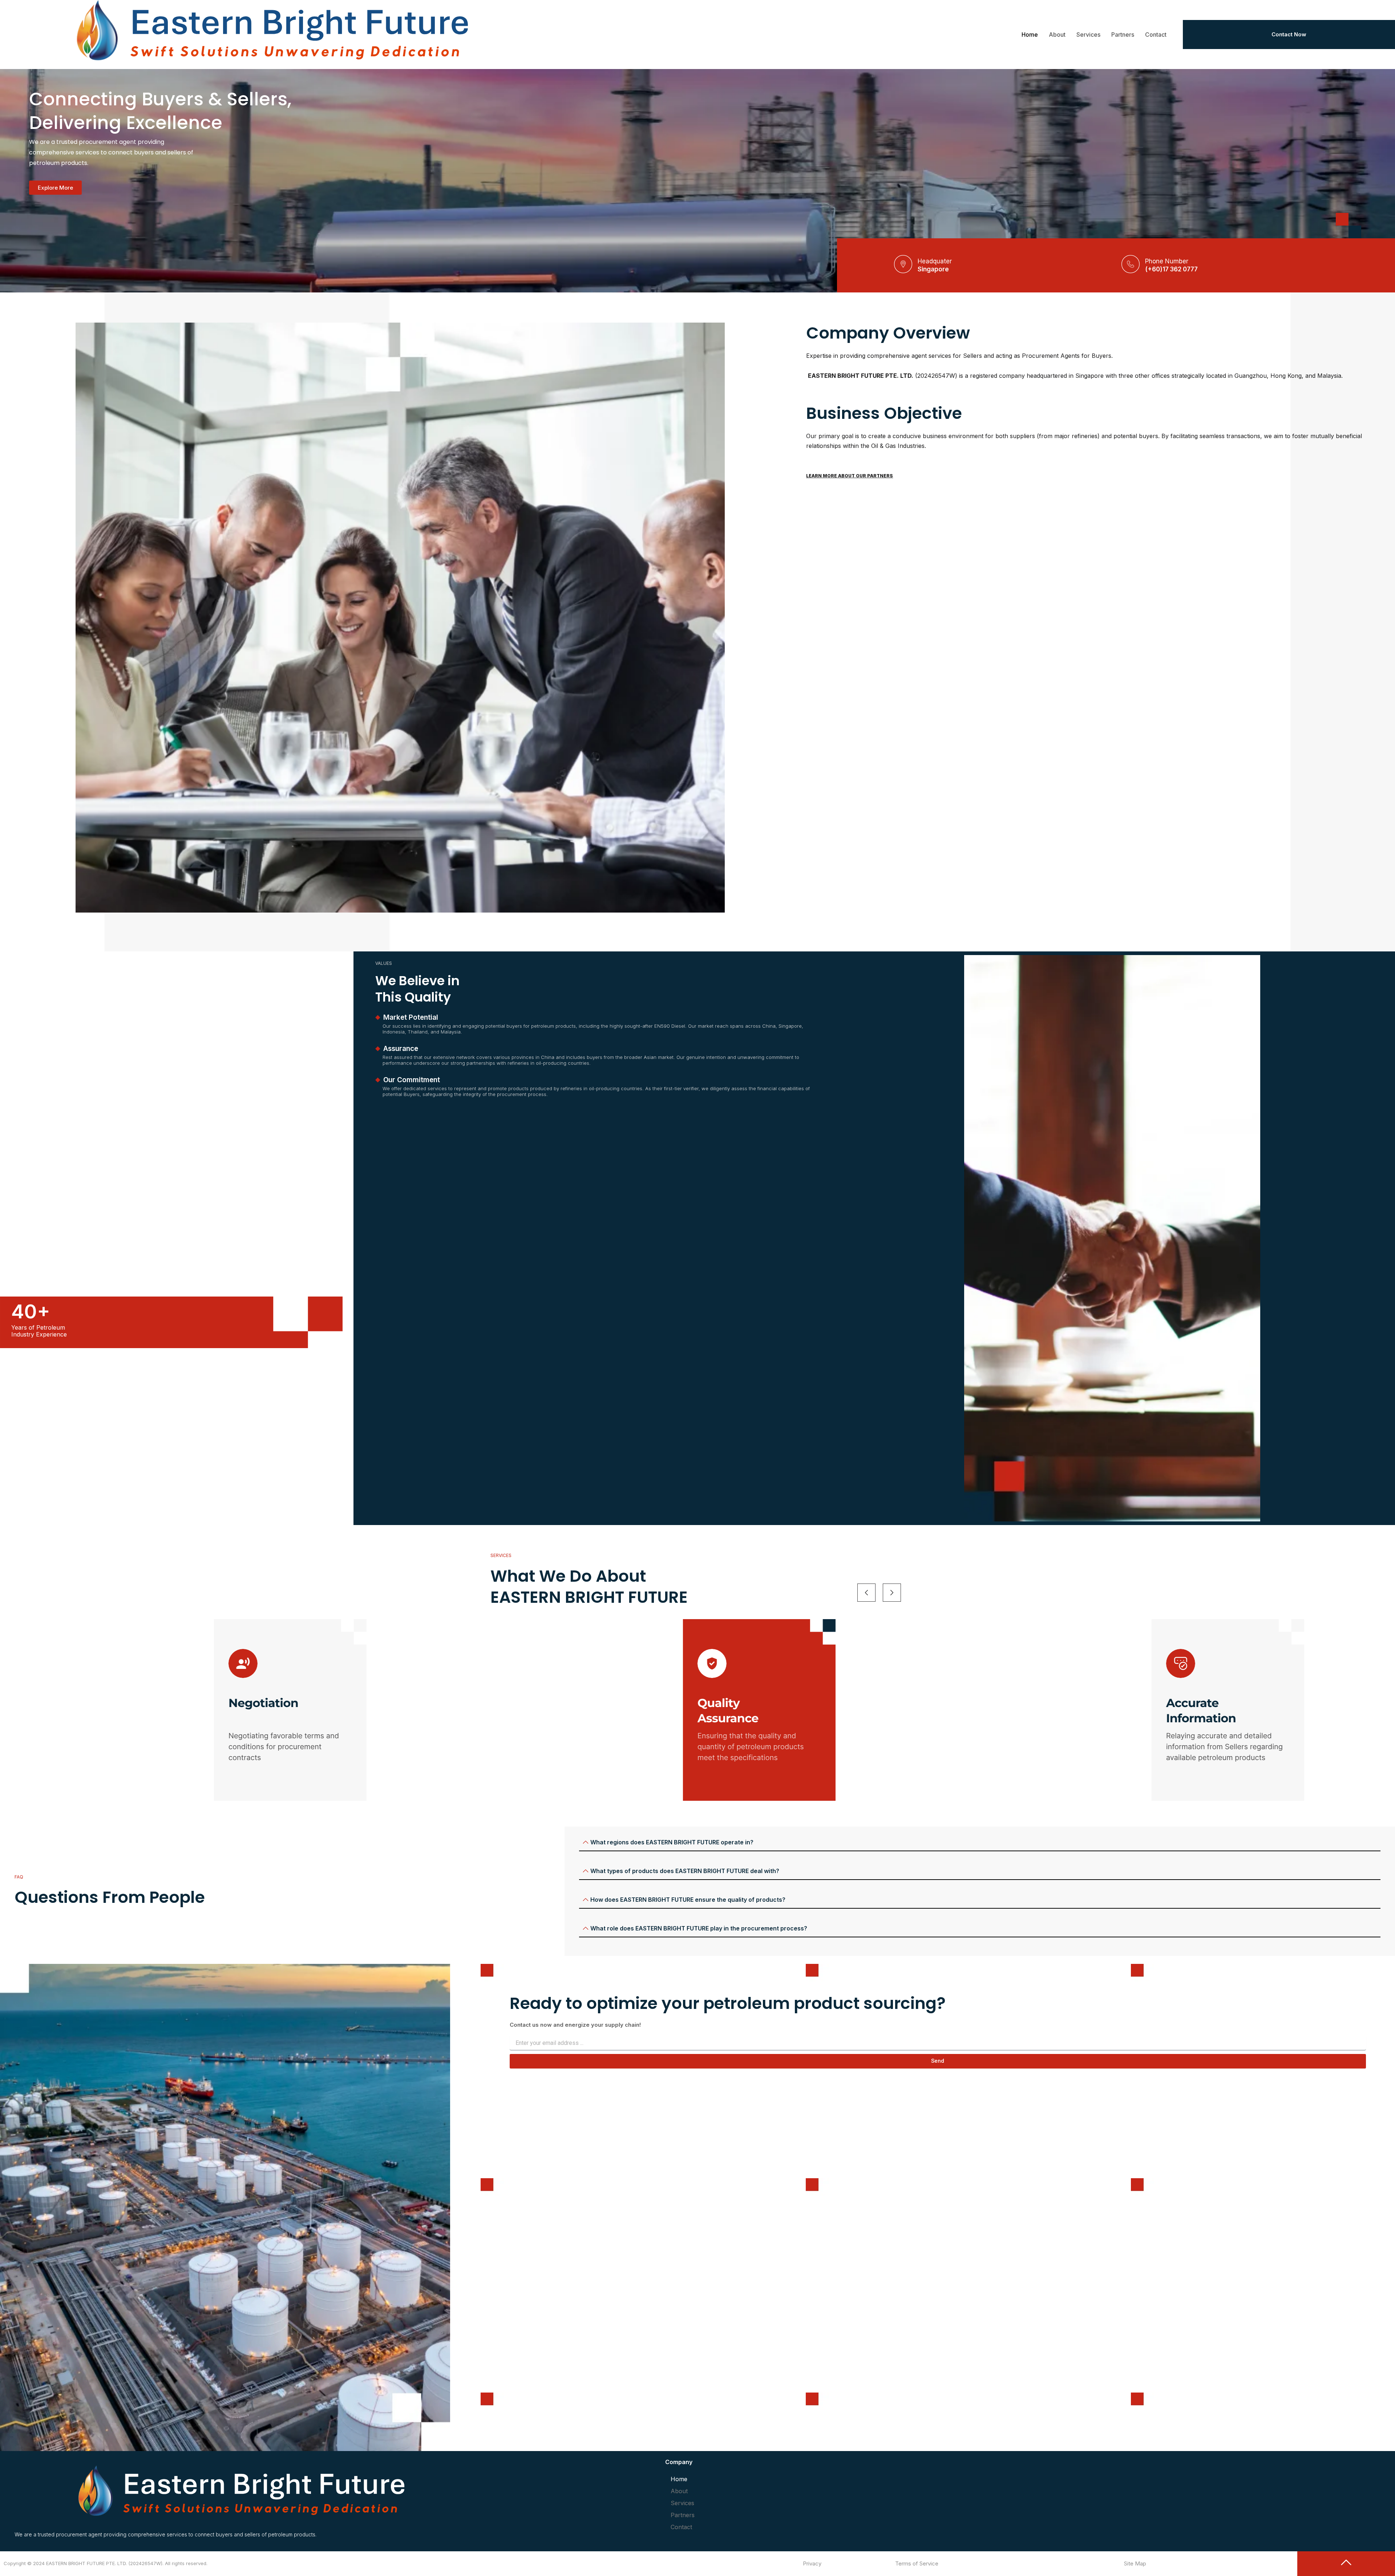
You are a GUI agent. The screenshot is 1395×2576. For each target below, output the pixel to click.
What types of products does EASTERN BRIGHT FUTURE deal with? (685, 1871)
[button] (980, 1843)
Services (1088, 35)
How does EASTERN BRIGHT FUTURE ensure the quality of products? (688, 1900)
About (1057, 35)
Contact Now (1289, 34)
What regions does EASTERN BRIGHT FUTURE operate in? (672, 1842)
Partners (1123, 35)
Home (1030, 35)
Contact (1156, 35)
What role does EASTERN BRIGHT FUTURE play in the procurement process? (699, 1928)
